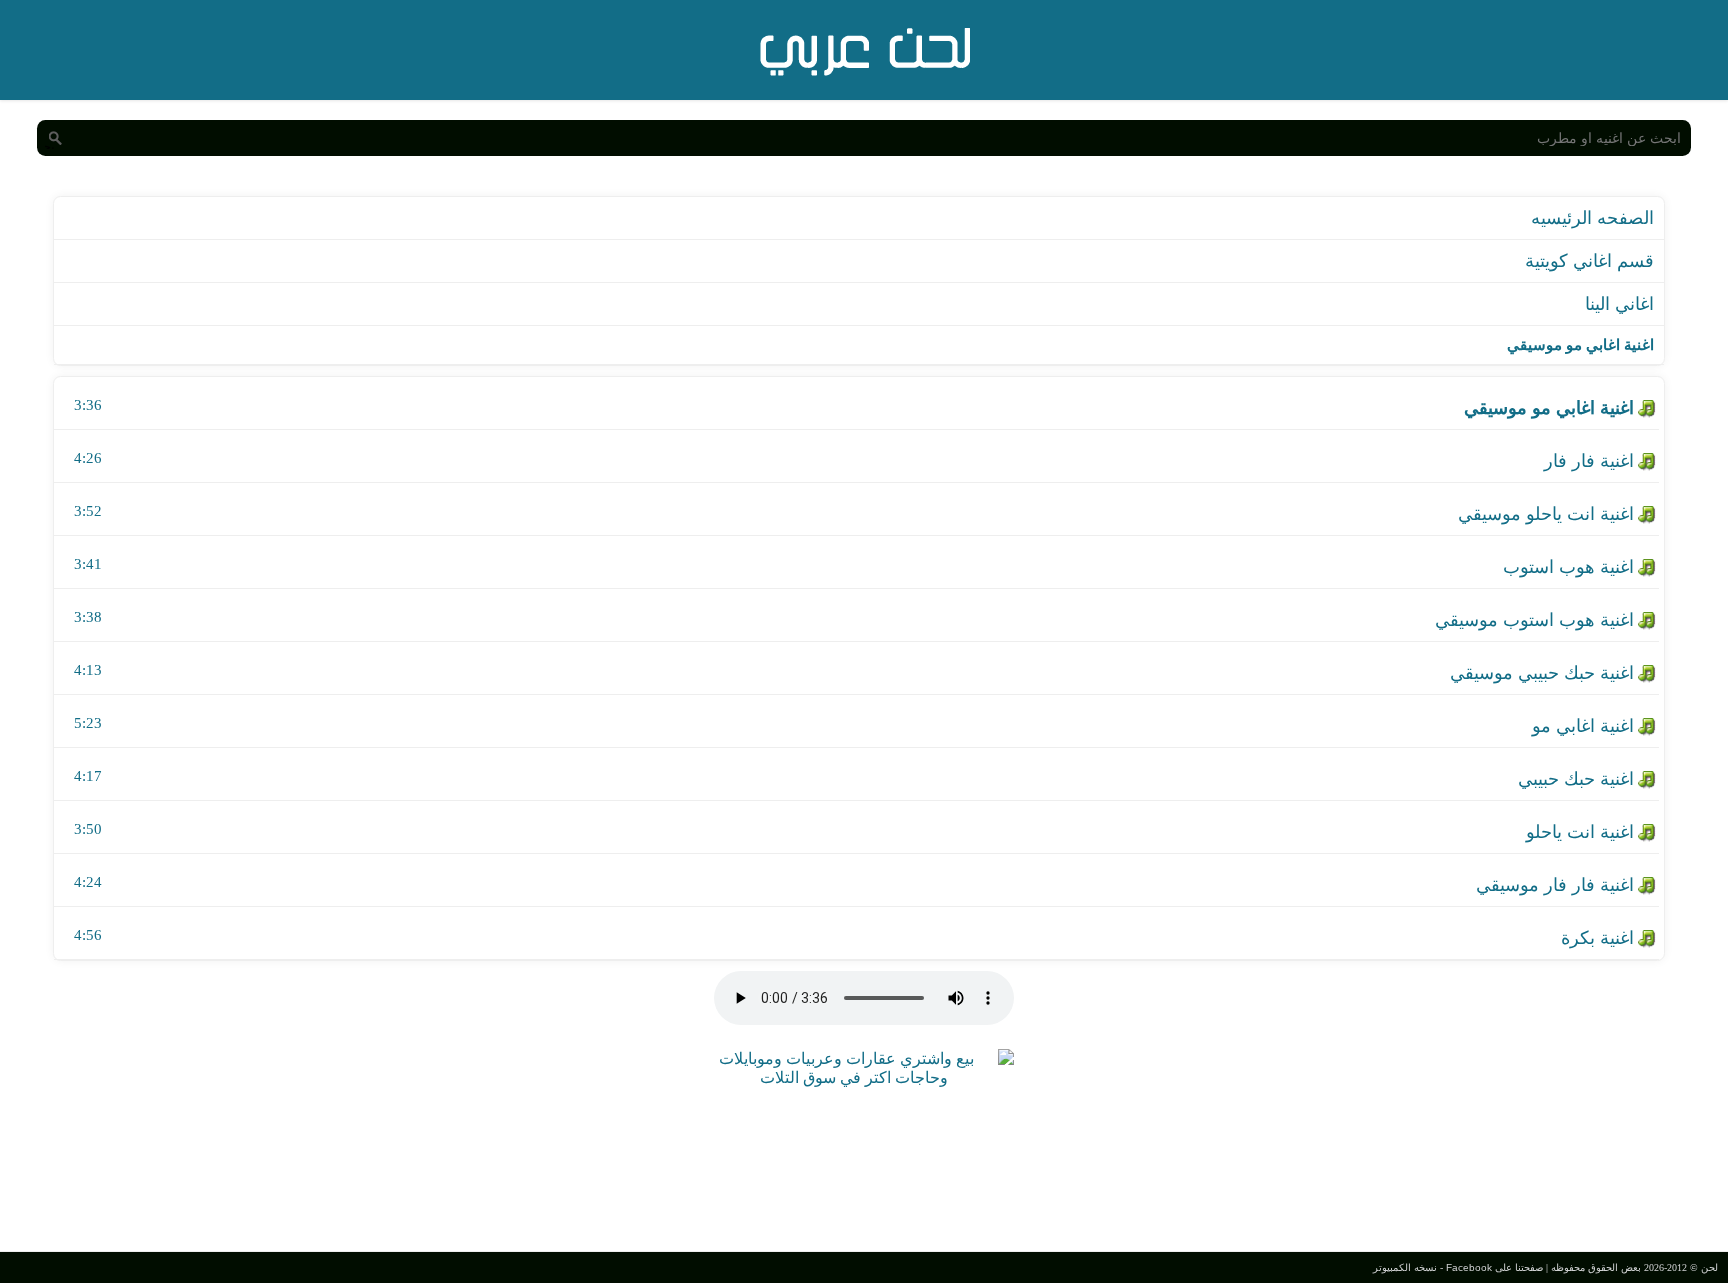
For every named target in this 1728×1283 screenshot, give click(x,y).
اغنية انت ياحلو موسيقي (1546, 514)
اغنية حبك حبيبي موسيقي (1542, 673)
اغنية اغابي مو (1583, 726)
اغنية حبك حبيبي (1576, 779)
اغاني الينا (1619, 304)
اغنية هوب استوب (1568, 567)
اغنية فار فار (1589, 461)
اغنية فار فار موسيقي (1555, 885)
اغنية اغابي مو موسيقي (1549, 408)
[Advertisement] (864, 1167)
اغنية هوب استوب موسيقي (1534, 620)
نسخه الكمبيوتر (1405, 1267)
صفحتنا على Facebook (1494, 1267)
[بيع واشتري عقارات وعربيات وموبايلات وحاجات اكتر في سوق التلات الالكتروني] (854, 1077)
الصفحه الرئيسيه (1592, 218)
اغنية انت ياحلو (1580, 832)
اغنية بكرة (1597, 938)
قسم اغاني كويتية (1589, 261)
